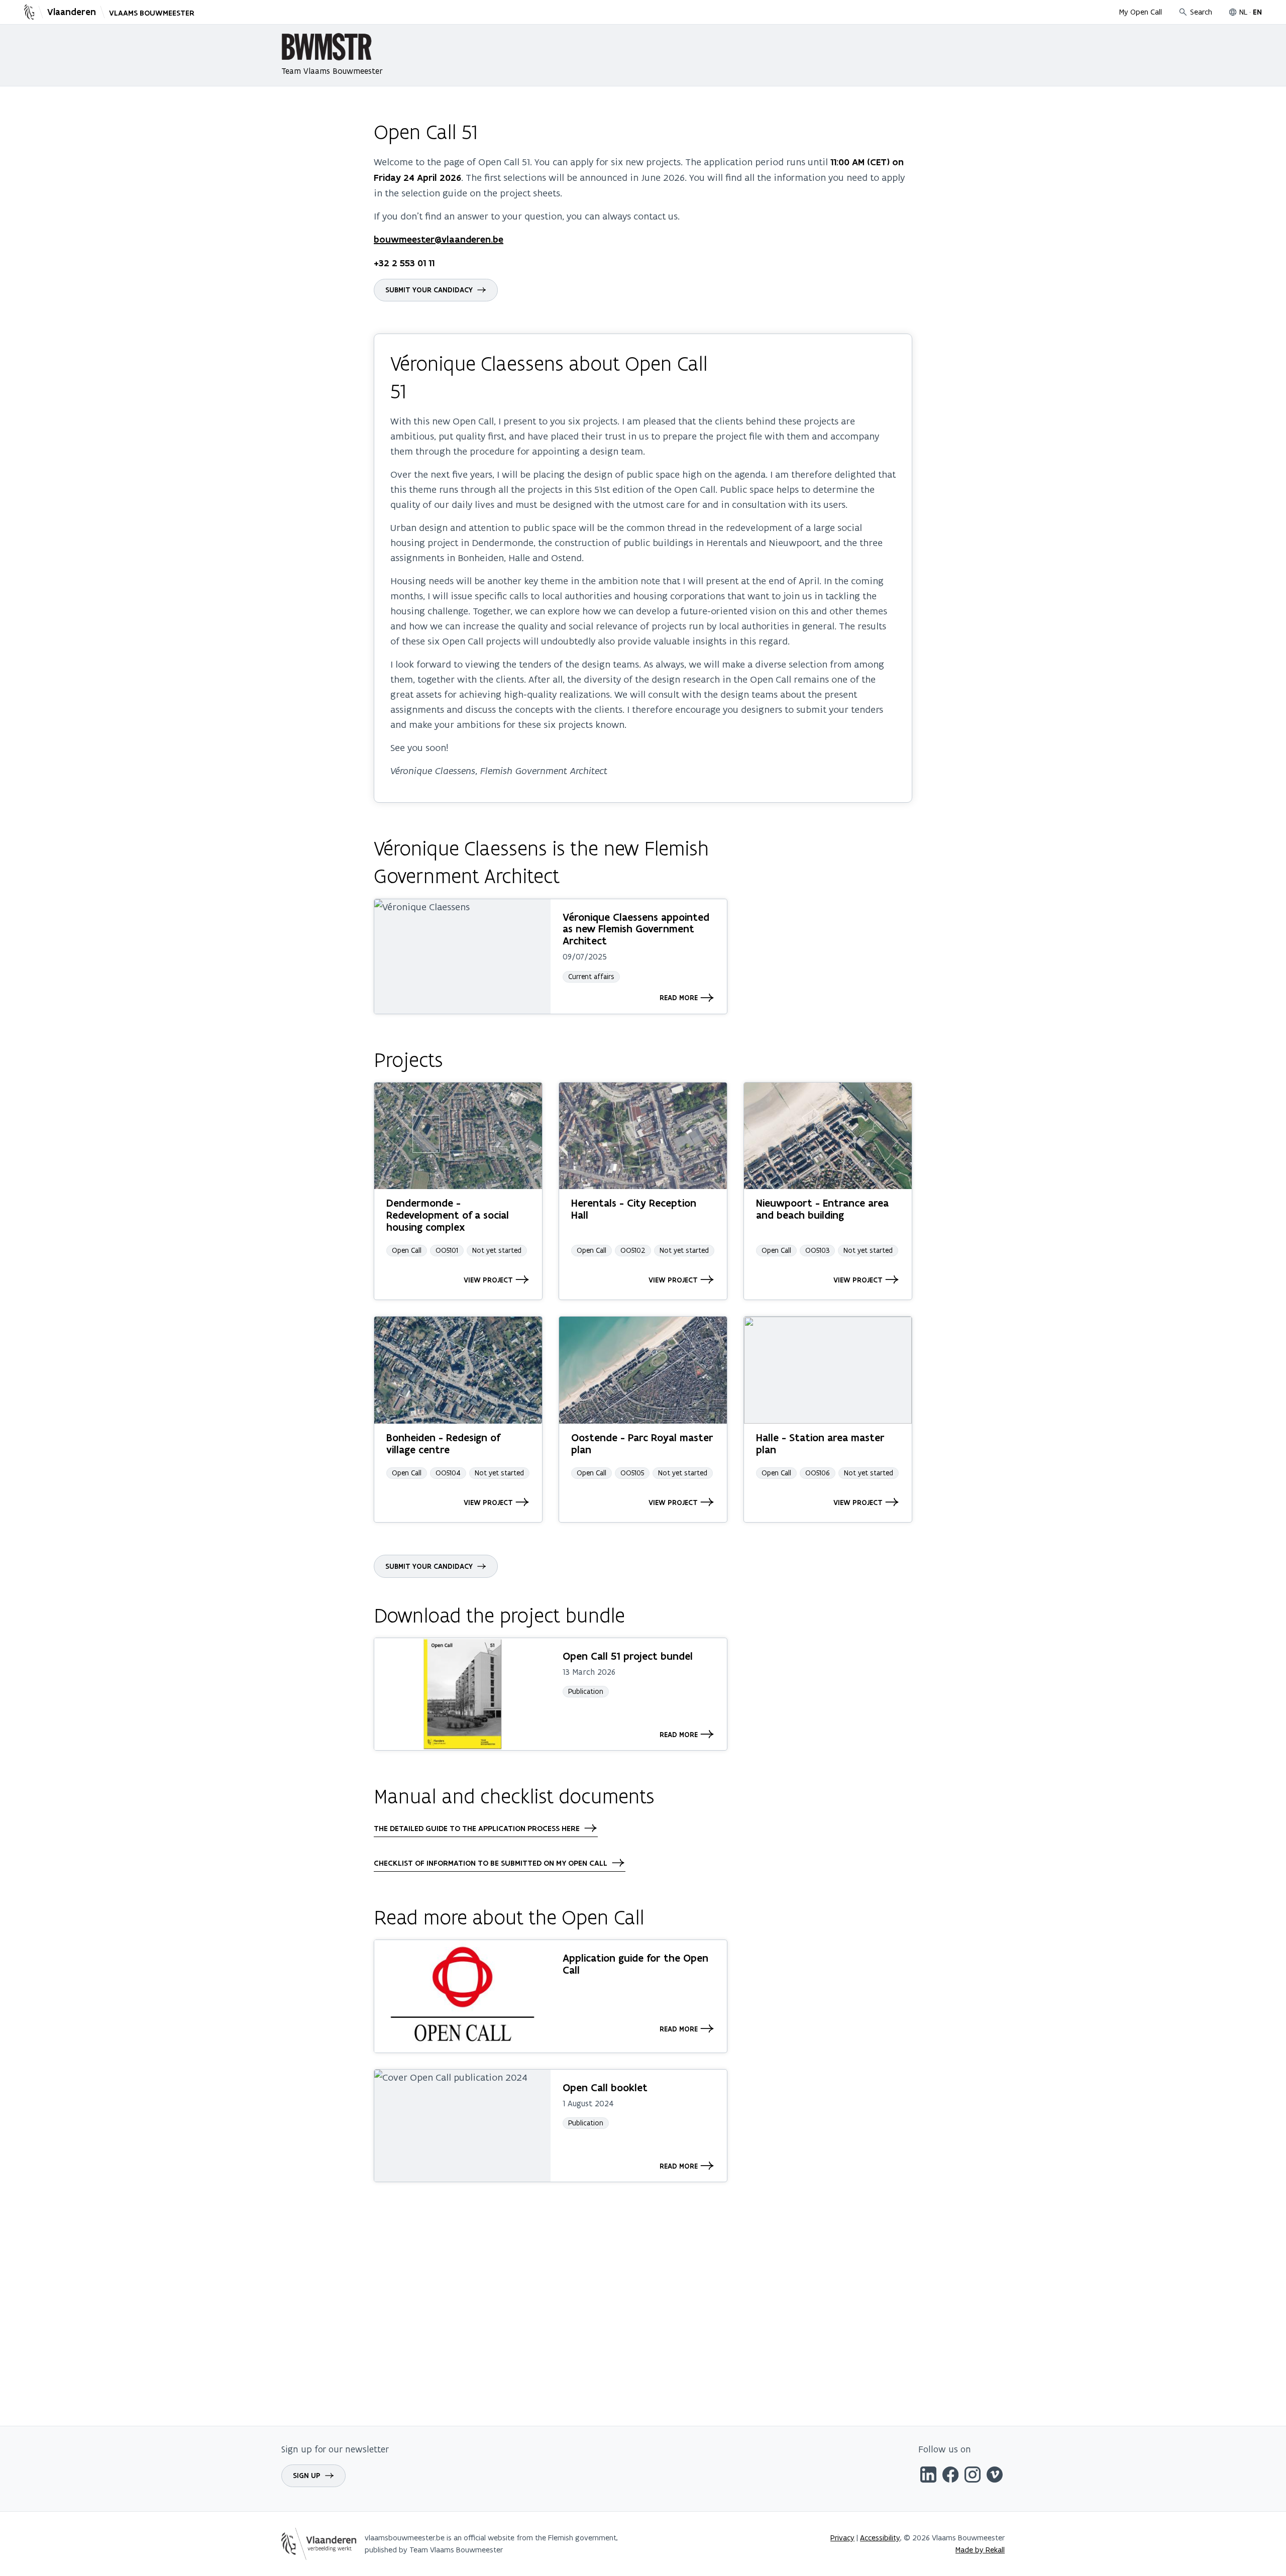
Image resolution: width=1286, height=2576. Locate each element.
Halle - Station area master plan (820, 1443)
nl (1243, 12)
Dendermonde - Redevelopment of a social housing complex (448, 1215)
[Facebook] (950, 2476)
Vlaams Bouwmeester (152, 13)
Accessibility (880, 2538)
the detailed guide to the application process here (477, 1829)
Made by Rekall (980, 2550)
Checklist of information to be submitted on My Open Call (491, 1863)
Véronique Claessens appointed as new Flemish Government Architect (636, 929)
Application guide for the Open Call (635, 1964)
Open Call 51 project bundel (628, 1656)
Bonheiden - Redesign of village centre (443, 1443)
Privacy (842, 2538)
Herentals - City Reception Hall (634, 1209)
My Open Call (1141, 12)
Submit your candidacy (429, 290)
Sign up (307, 2476)
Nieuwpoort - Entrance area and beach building (822, 1209)
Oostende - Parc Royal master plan (642, 1443)
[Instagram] (973, 2476)
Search (1201, 12)
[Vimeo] (995, 2476)
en (1257, 12)
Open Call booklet (605, 2087)
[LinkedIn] (928, 2476)
